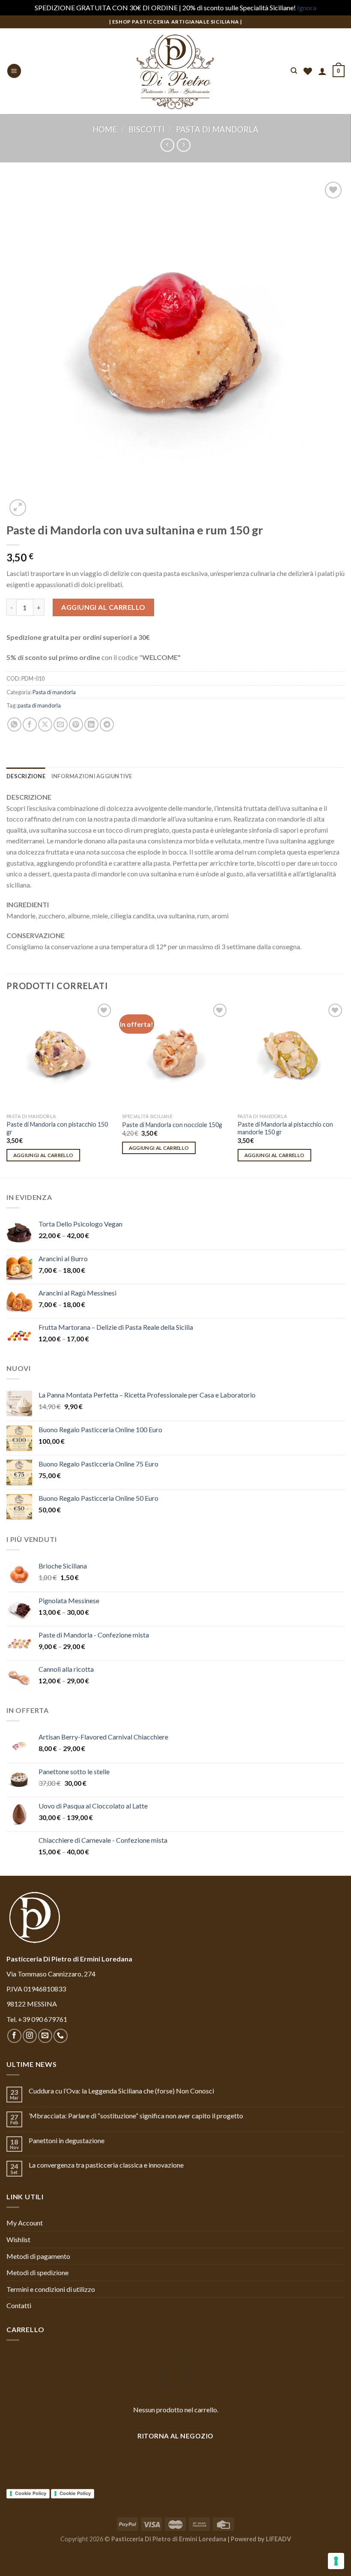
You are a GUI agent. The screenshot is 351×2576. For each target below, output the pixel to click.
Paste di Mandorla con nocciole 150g (172, 1125)
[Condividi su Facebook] (30, 724)
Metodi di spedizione (37, 2272)
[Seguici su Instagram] (30, 2036)
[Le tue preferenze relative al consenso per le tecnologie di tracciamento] (336, 2561)
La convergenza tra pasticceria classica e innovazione (106, 2165)
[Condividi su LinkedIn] (91, 724)
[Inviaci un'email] (45, 2036)
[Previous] (7, 1089)
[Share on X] (45, 724)
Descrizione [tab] (26, 776)
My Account (25, 2223)
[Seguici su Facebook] (14, 2036)
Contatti (19, 2305)
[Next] (344, 1089)
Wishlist (18, 2239)
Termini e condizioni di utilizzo (51, 2289)
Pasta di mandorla (217, 129)
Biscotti (147, 129)
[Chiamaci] (61, 2036)
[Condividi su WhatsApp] (14, 724)
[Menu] (14, 71)
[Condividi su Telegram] (107, 724)
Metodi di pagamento (38, 2256)
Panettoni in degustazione (67, 2140)
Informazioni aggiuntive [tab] (92, 776)
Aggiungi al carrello (103, 607)
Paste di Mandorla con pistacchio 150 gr (57, 1128)
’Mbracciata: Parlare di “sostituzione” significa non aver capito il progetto (136, 2116)
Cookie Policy (31, 2493)
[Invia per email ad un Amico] (61, 724)
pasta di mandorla (39, 705)
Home (105, 129)
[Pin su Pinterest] (76, 724)
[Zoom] (18, 508)
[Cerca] (294, 71)
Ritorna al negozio (175, 2436)
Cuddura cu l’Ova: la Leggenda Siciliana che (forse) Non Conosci (121, 2091)
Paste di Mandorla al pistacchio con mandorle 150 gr (285, 1128)
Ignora (307, 7)
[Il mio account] (322, 71)
